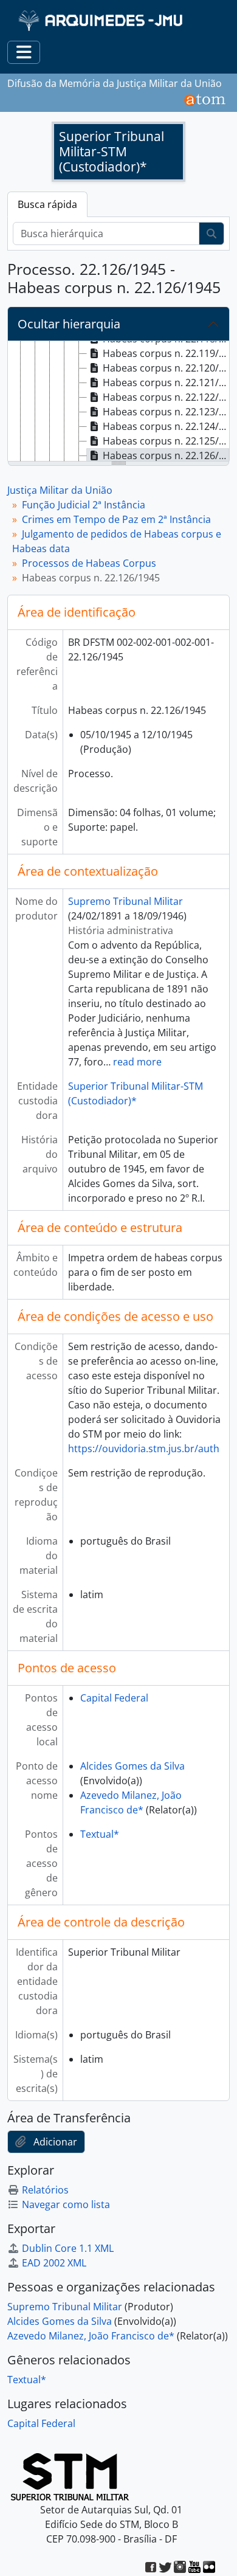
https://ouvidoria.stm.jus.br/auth (144, 1449)
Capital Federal (114, 1698)
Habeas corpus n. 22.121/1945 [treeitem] (166, 383)
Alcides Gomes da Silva (132, 1766)
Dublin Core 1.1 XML (68, 2248)
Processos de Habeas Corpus (89, 563)
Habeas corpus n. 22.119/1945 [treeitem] (166, 353)
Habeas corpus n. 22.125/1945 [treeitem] (166, 441)
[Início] (102, 20)
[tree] (118, 402)
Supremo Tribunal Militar (125, 901)
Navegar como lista (66, 2204)
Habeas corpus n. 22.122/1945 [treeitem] (166, 397)
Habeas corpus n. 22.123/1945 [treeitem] (166, 412)
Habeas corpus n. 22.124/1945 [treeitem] (166, 426)
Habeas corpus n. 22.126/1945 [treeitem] (166, 455)
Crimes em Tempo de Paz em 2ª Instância (116, 519)
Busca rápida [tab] (47, 204)
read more (137, 1062)
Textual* (100, 1834)
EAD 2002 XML (54, 2263)
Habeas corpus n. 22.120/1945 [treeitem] (166, 368)
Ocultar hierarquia (69, 324)
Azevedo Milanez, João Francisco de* (91, 2336)
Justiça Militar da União (60, 490)
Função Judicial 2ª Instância (84, 505)
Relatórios (45, 2190)
